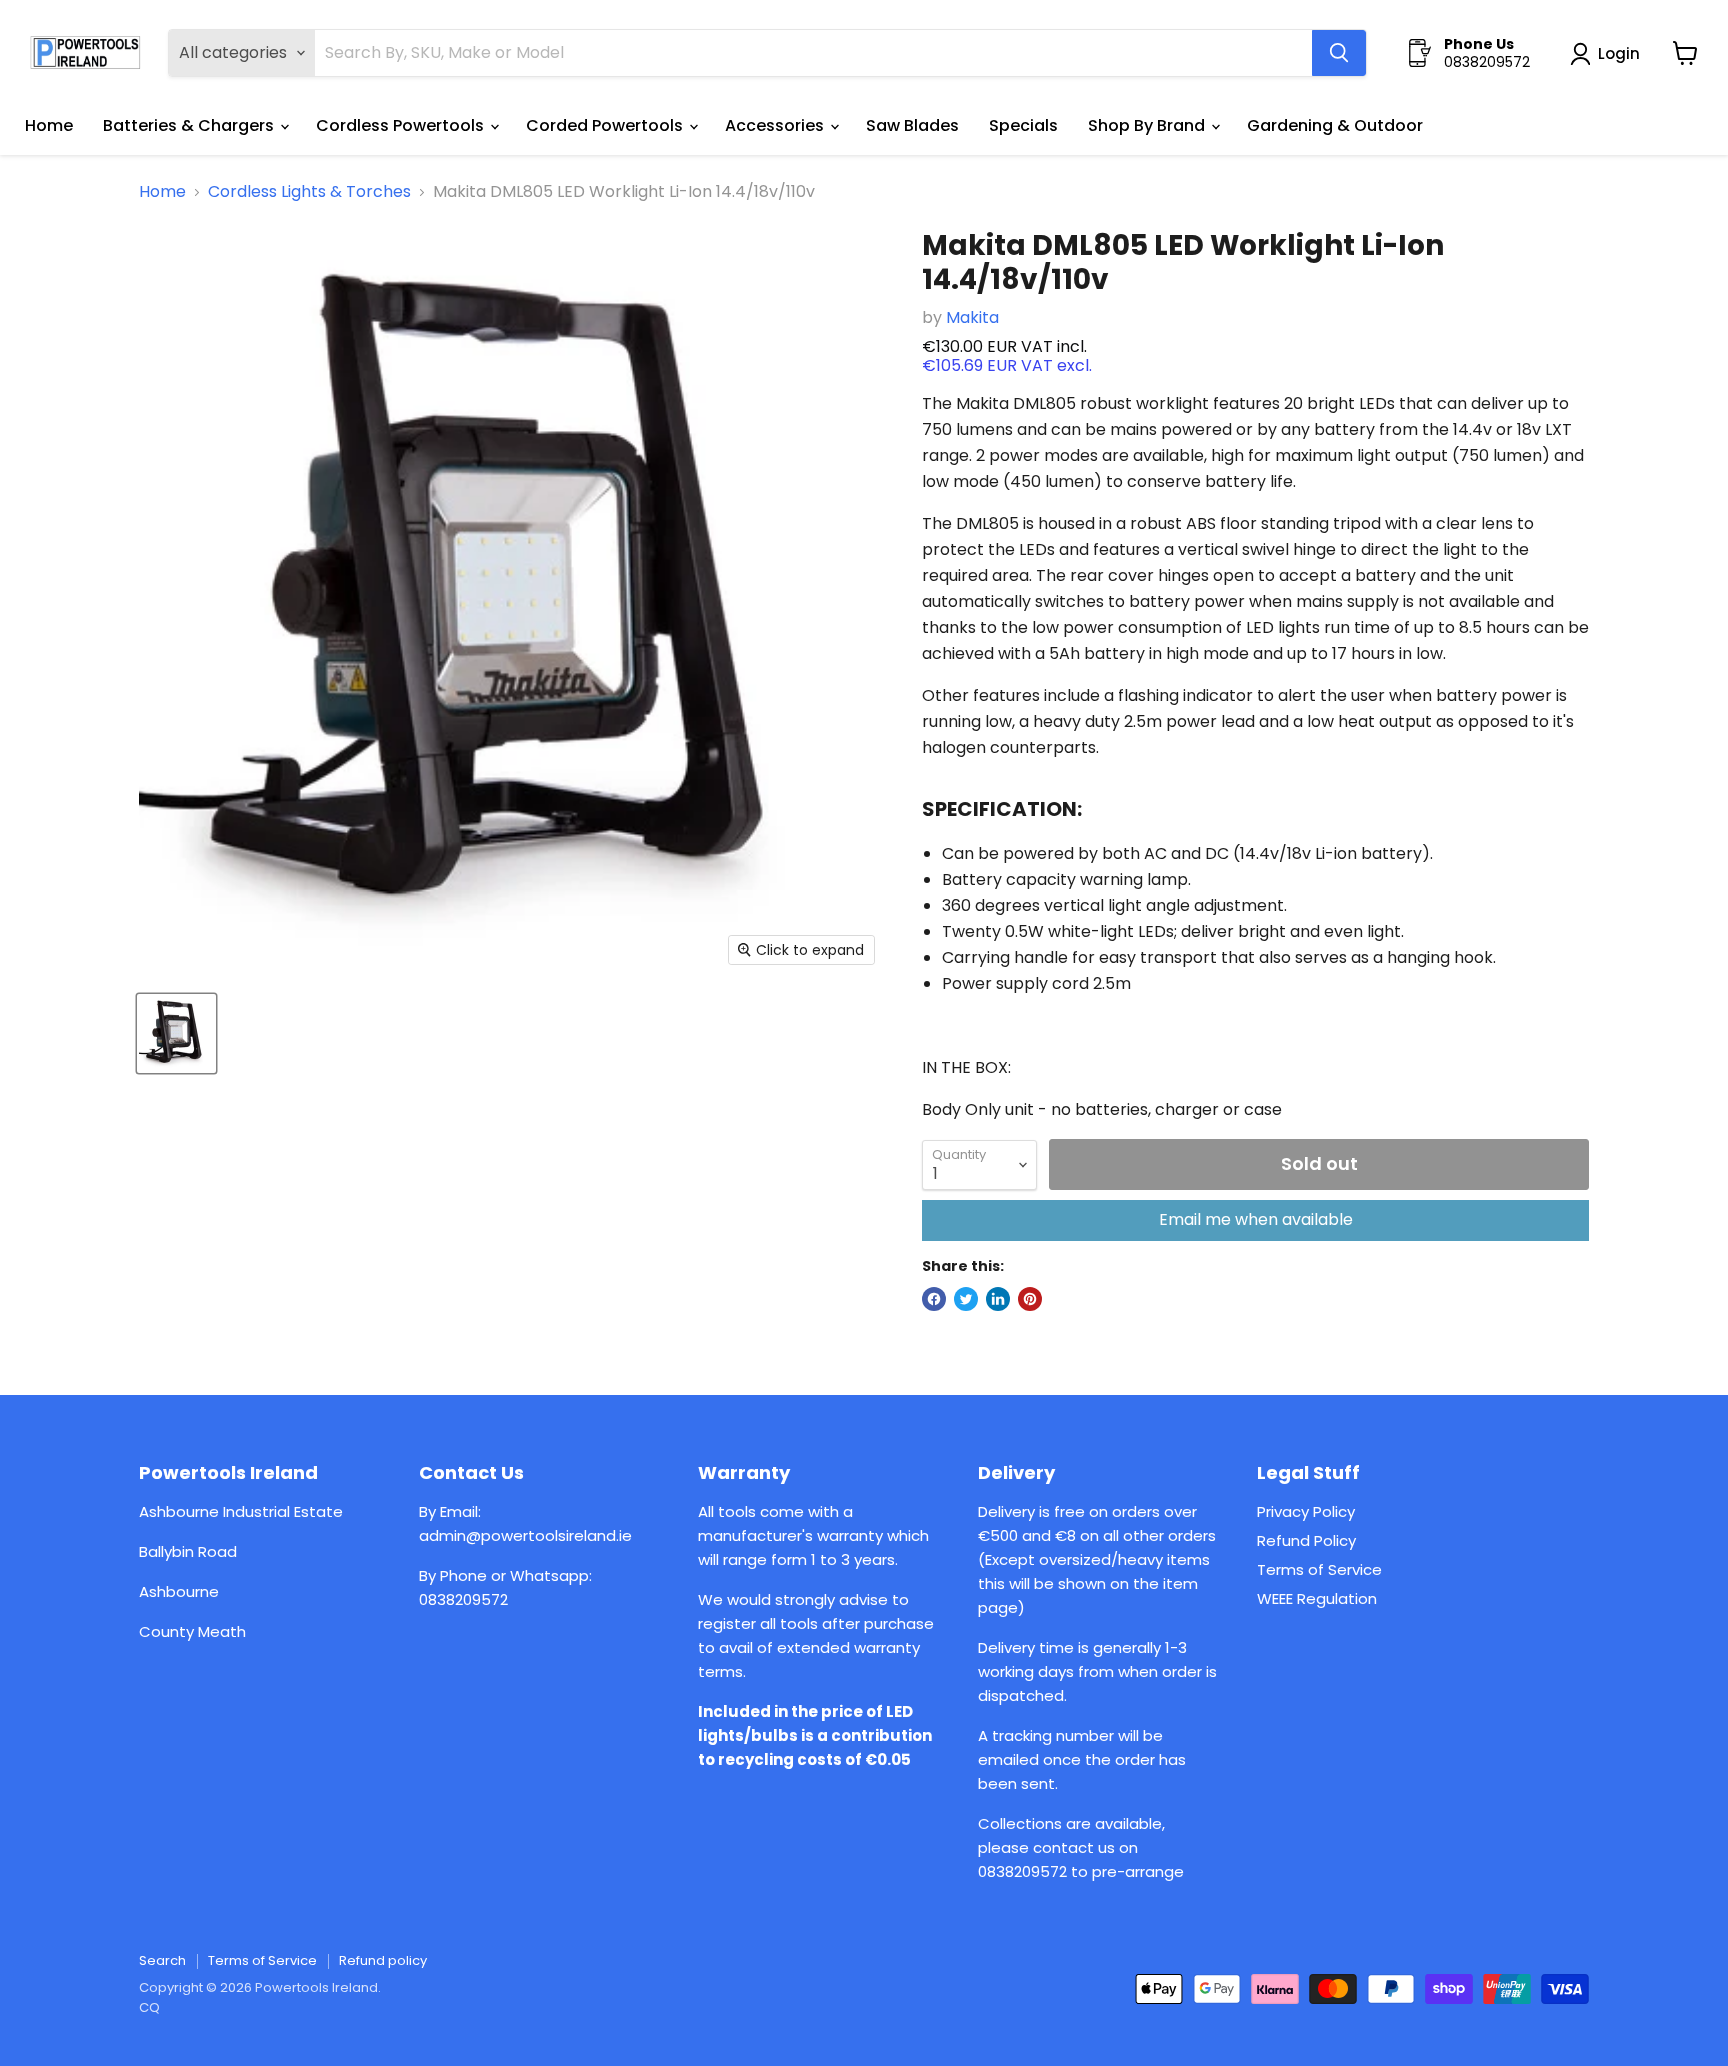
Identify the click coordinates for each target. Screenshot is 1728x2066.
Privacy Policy (1306, 1511)
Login (1619, 53)
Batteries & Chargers (190, 125)
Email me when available (1256, 1219)
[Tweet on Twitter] (966, 1299)
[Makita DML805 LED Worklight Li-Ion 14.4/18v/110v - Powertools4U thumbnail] (176, 1033)
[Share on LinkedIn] (998, 1299)
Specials (1023, 125)
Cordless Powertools (402, 125)
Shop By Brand (1148, 125)
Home (49, 125)
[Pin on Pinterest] (1030, 1299)
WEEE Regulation (1317, 1598)
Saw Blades (912, 125)
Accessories (776, 125)
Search (162, 1960)
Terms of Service (1319, 1569)
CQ (149, 2007)
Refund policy (383, 1960)
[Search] (1339, 53)
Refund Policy (1306, 1540)
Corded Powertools (606, 125)
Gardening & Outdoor (1335, 125)
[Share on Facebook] (934, 1299)
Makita (972, 317)
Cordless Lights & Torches (309, 192)
